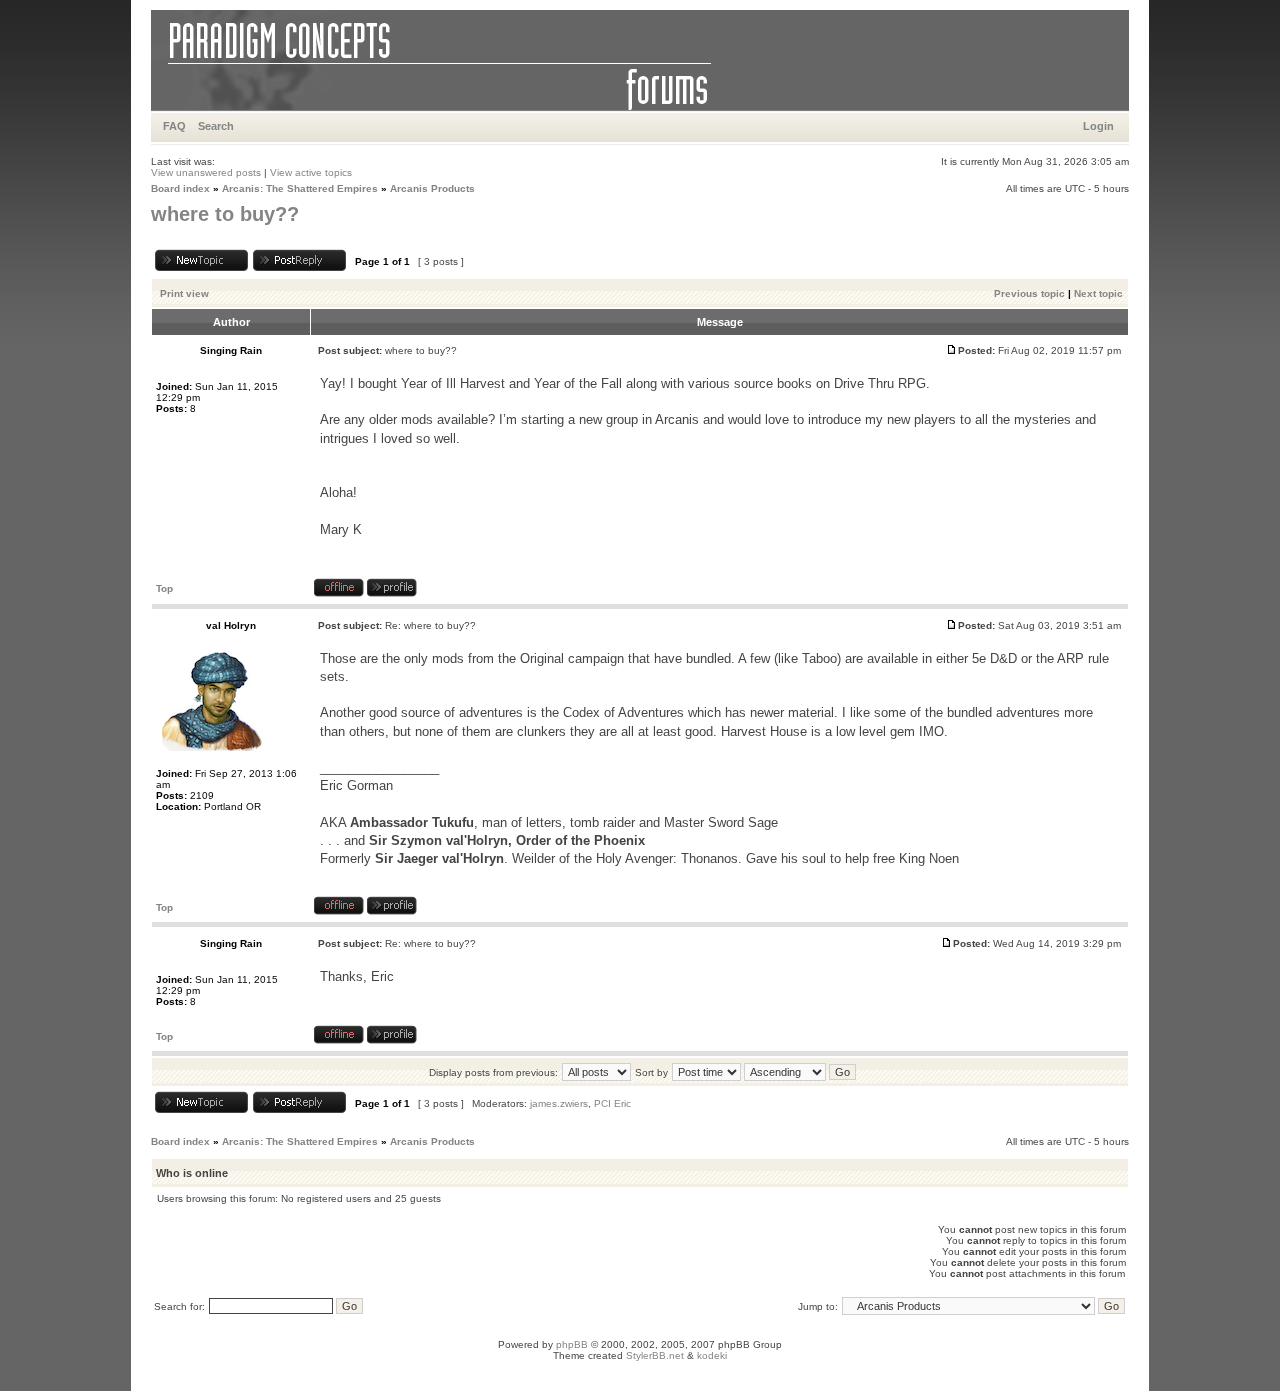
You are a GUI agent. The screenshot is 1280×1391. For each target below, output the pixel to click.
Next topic (1098, 293)
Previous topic (1029, 293)
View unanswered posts (206, 172)
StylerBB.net (655, 1355)
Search (216, 126)
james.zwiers (559, 1103)
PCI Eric (612, 1103)
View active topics (311, 172)
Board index (180, 188)
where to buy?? (225, 214)
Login (1098, 126)
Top (164, 588)
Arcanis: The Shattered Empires (300, 188)
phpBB (572, 1344)
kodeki (712, 1355)
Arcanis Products (432, 188)
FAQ (174, 126)
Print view (184, 293)
